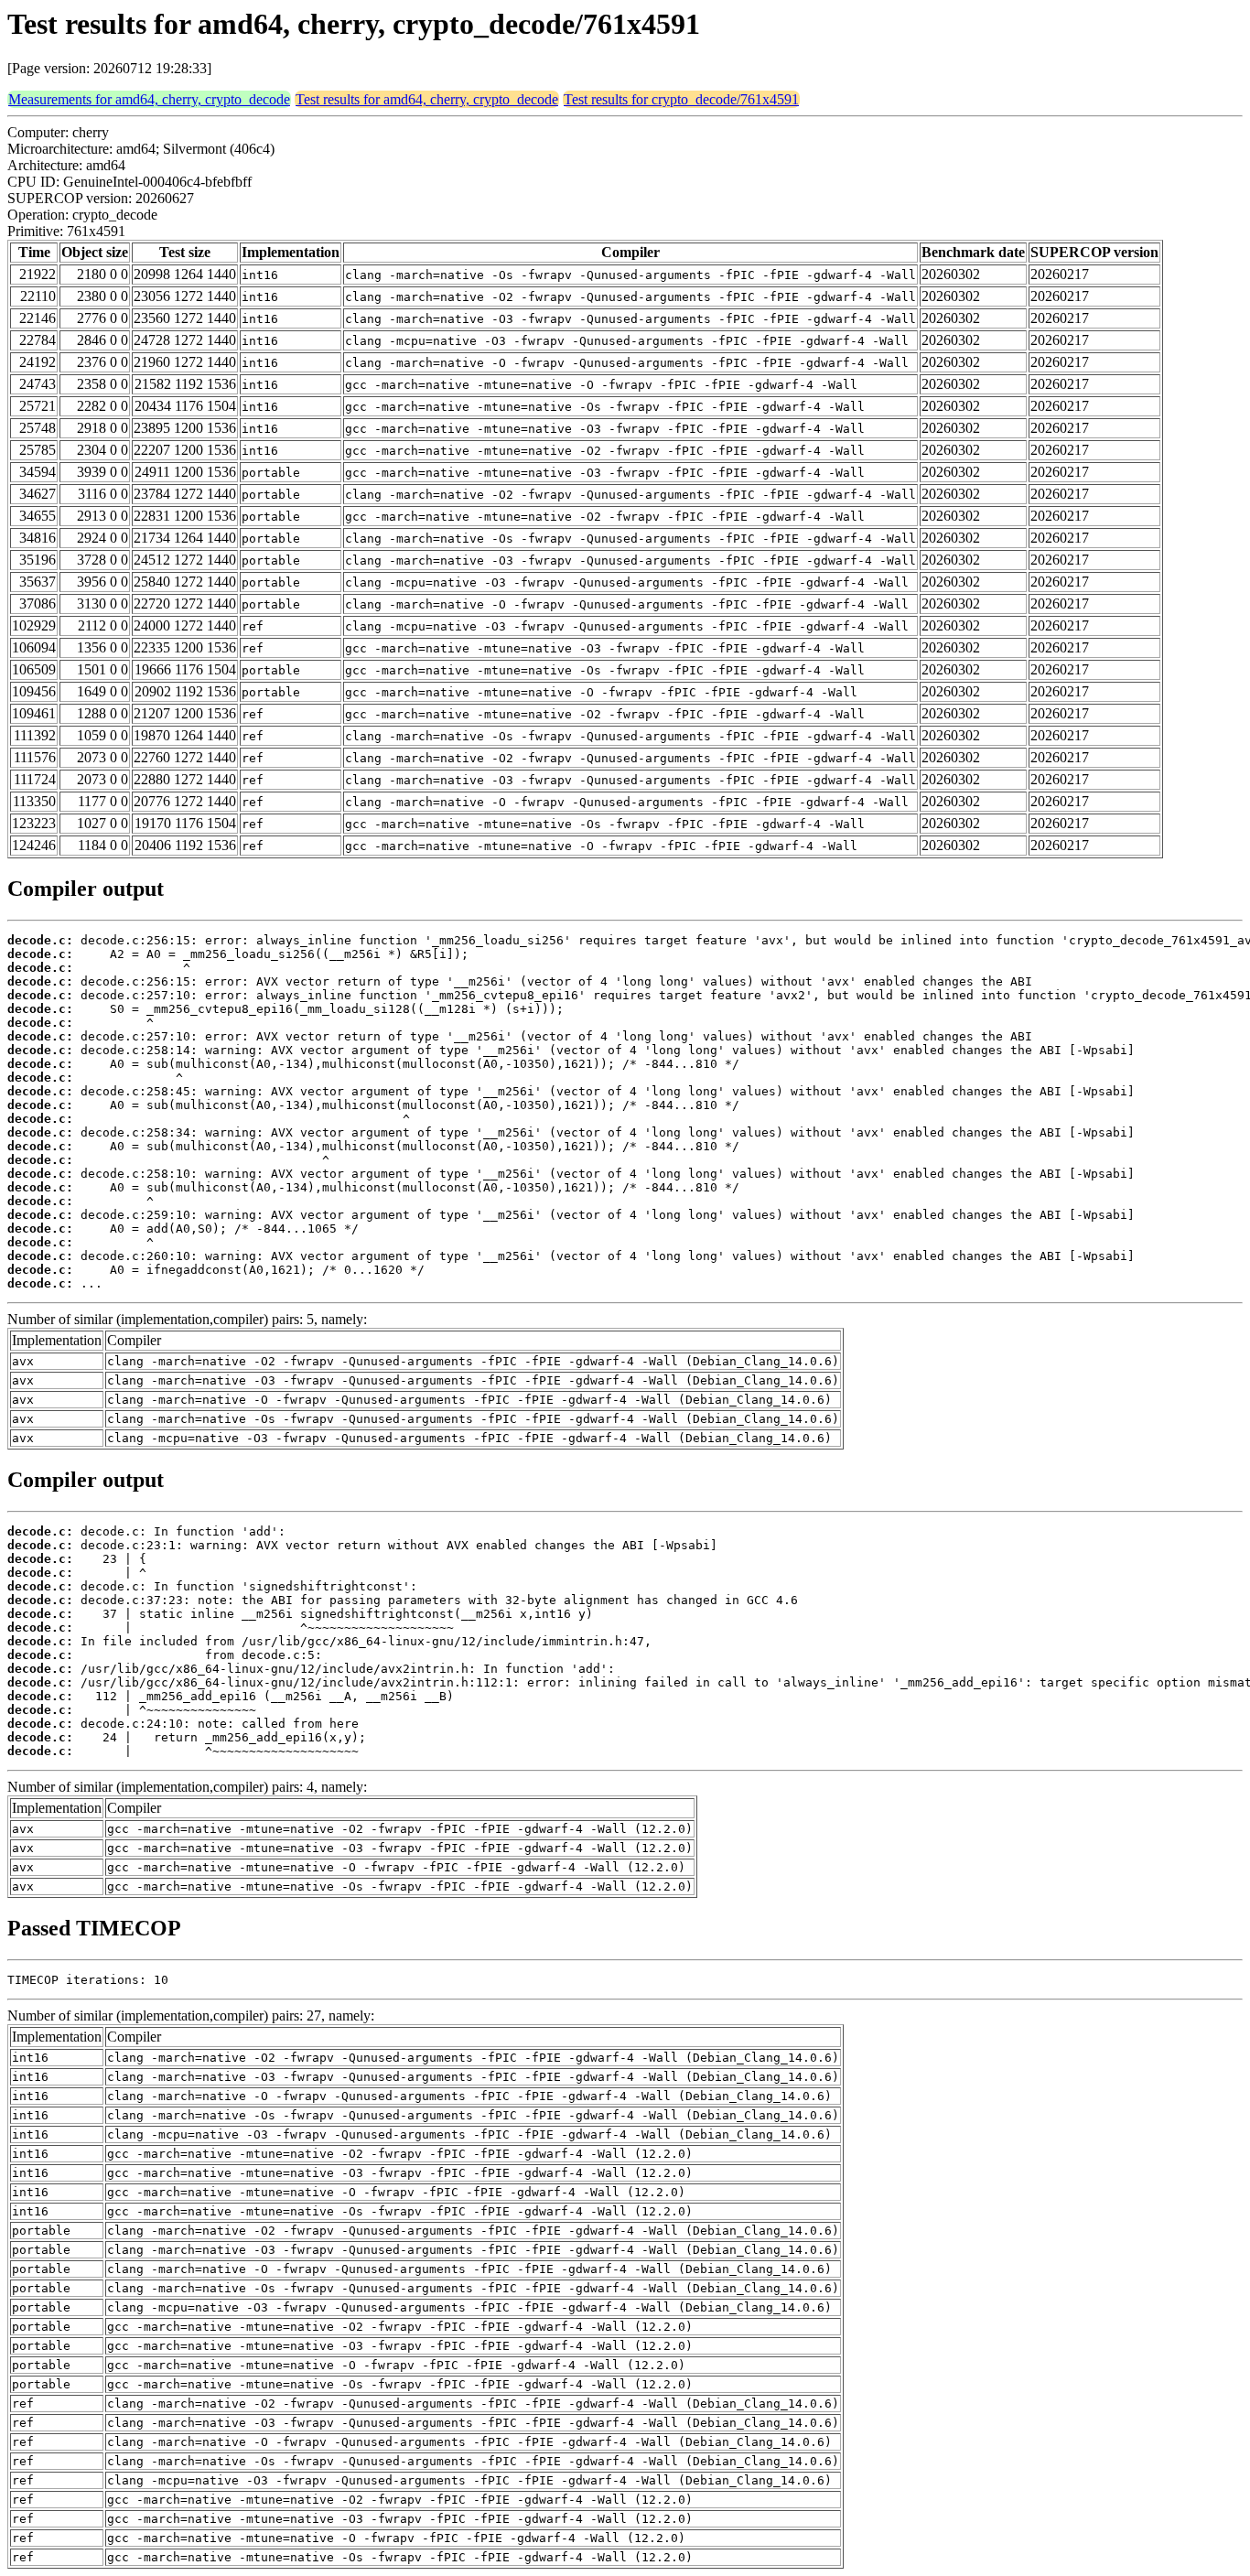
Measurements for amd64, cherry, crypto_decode (149, 99)
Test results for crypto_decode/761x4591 (681, 99)
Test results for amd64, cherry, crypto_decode (427, 99)
